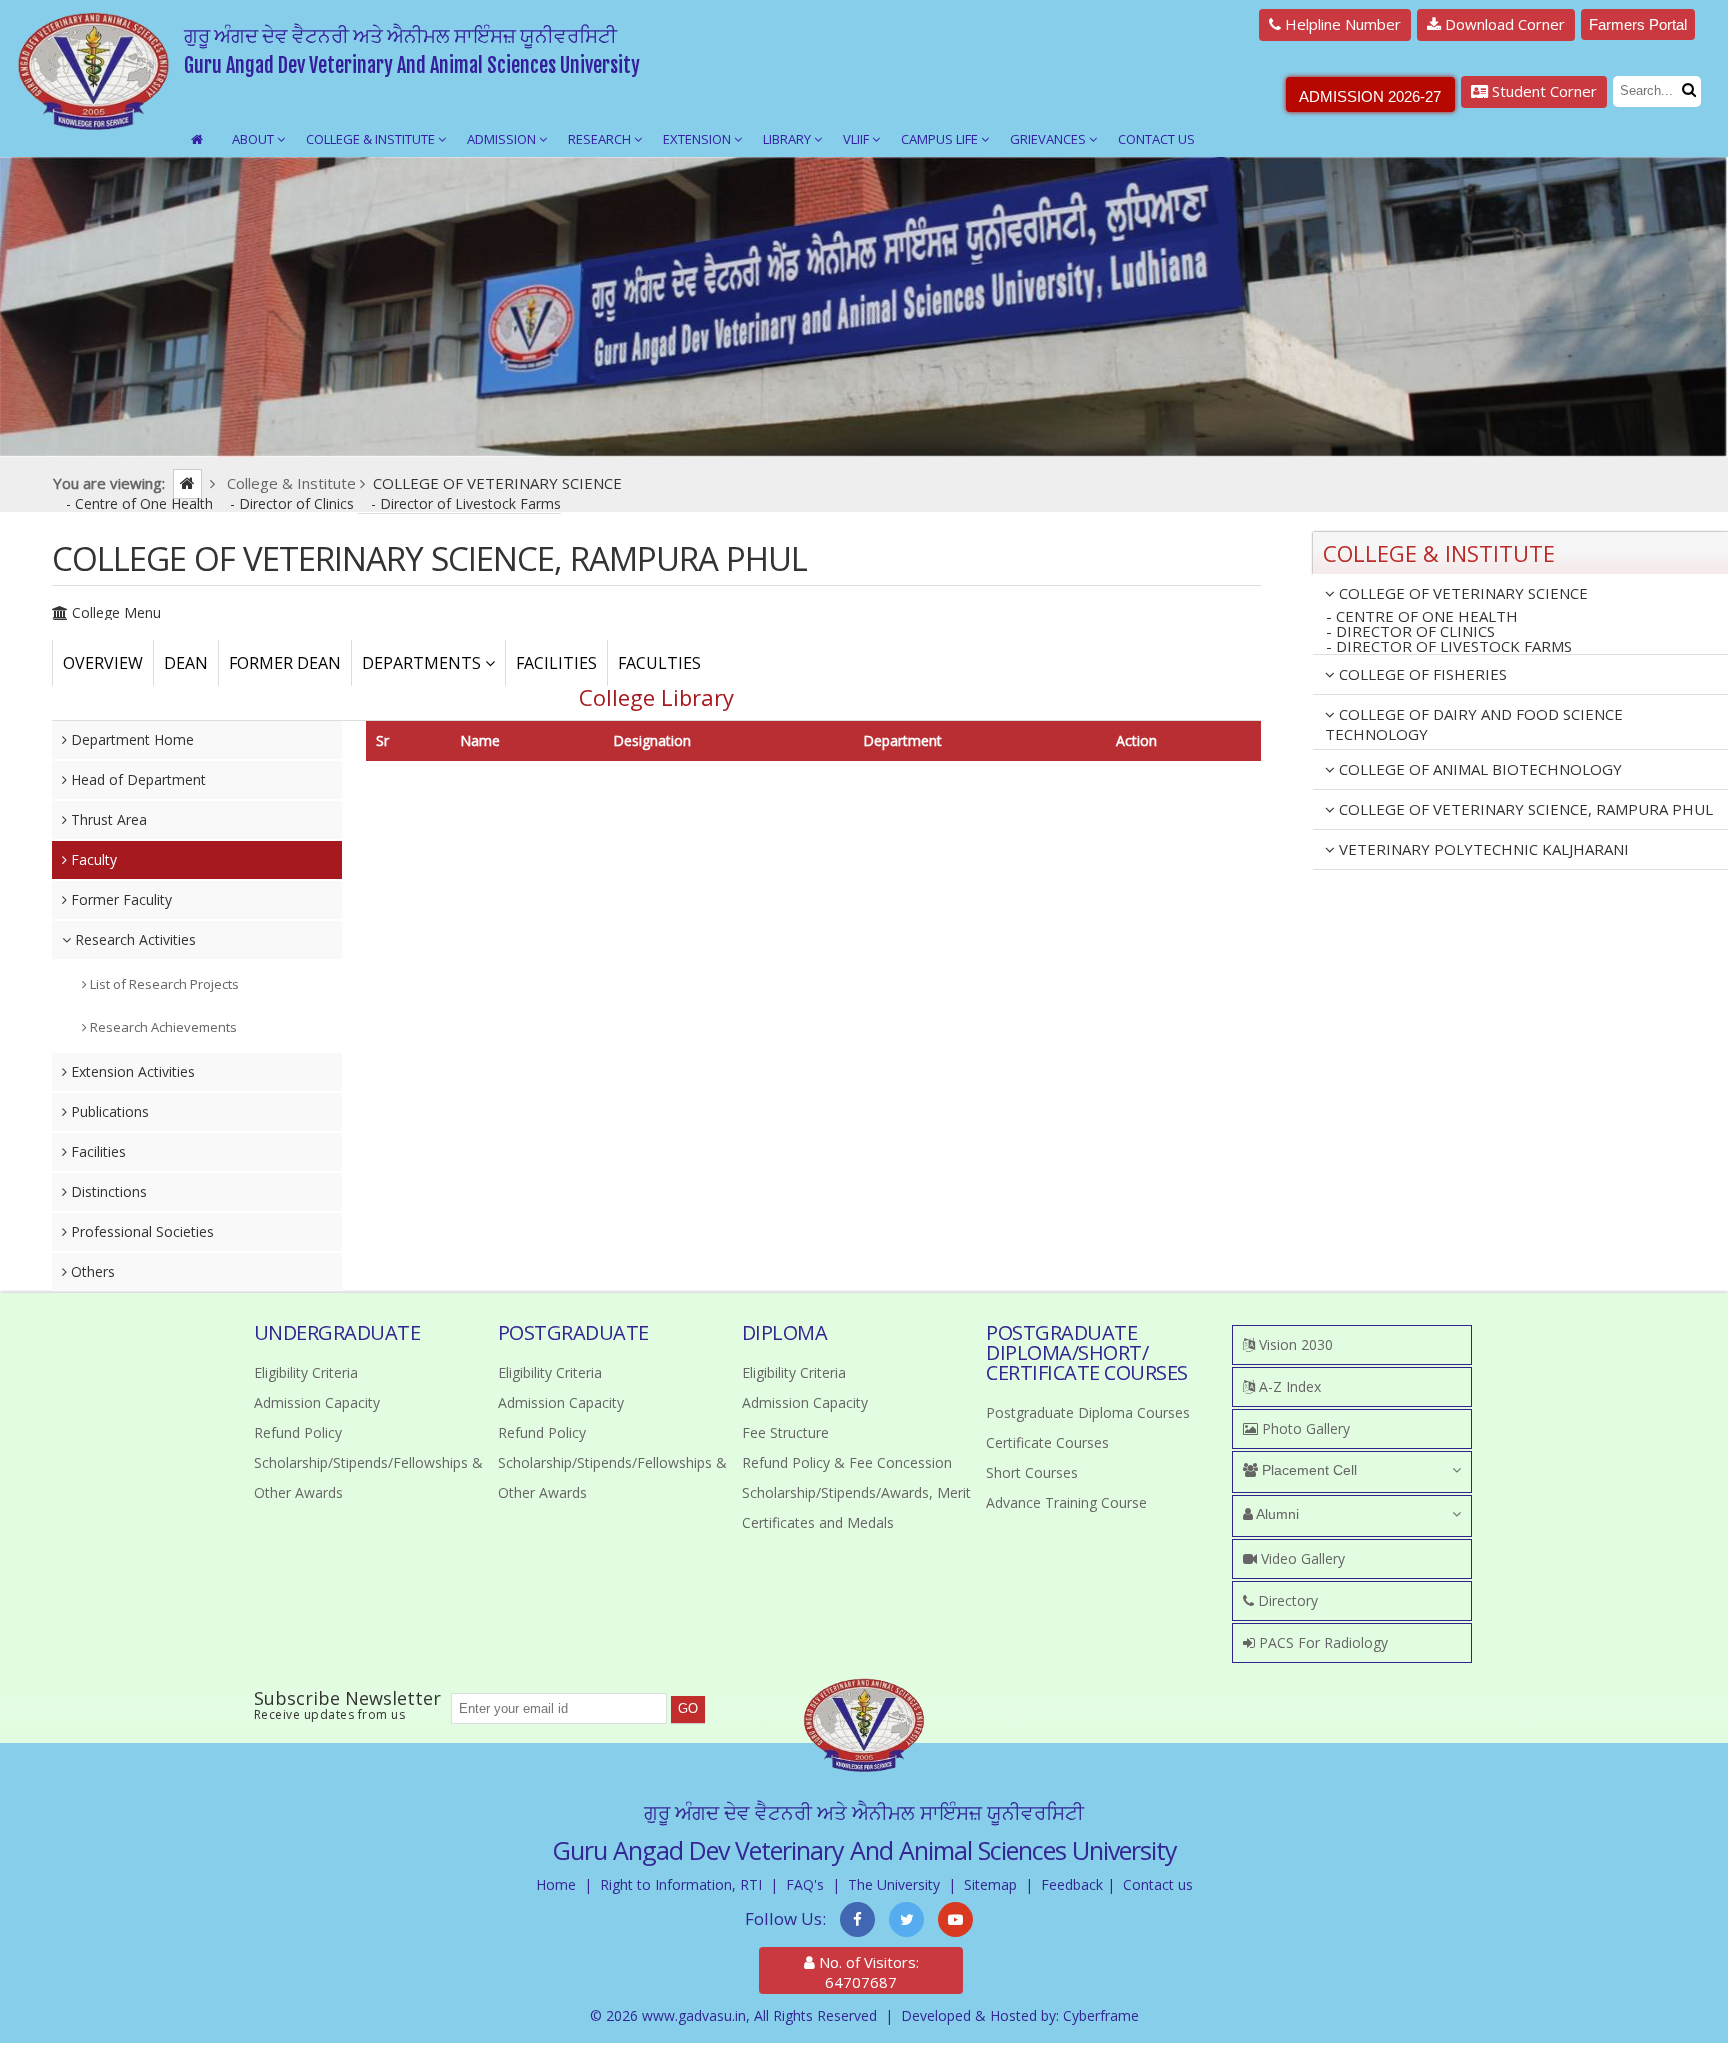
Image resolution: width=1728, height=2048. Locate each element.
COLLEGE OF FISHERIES (1421, 674)
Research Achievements (162, 1027)
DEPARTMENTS (423, 663)
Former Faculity (119, 899)
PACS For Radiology (1321, 1642)
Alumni (1276, 1514)
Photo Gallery (1304, 1428)
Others (91, 1271)
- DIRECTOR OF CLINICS (1410, 631)
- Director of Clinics (294, 503)
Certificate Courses (1047, 1442)
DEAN (186, 663)
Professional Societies (140, 1231)
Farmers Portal (1638, 24)
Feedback (1072, 1884)
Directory (1286, 1600)
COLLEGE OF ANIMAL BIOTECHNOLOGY (1478, 769)
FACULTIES (659, 663)
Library (788, 139)
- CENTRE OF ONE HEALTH (1422, 616)
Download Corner (1503, 24)
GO (688, 1708)
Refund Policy (298, 1432)
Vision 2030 (1294, 1344)
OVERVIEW (103, 663)
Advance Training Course (1066, 1502)
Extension (698, 139)
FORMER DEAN (285, 663)
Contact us (1158, 1884)
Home (556, 1884)
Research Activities (133, 939)
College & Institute (372, 139)
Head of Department (136, 779)
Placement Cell (1307, 1470)
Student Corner (1542, 91)
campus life (941, 139)
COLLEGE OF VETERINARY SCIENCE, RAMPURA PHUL (1524, 809)
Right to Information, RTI (681, 1884)
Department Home (130, 739)
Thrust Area (107, 819)
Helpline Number (1341, 24)
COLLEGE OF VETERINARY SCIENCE (1461, 593)
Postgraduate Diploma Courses (1088, 1412)
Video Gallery (1301, 1558)
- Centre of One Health (141, 503)
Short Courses (1032, 1472)
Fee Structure (785, 1432)
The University (894, 1884)
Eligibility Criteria (306, 1372)
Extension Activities (131, 1071)
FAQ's (805, 1884)
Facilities (96, 1151)
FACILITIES (556, 663)
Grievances (1049, 139)
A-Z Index (1288, 1386)
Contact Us (1156, 139)
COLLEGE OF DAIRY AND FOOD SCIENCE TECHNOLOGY (1474, 724)
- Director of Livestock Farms (466, 503)
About (254, 139)
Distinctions (107, 1191)
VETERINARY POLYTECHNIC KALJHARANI (1482, 849)
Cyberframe (1101, 2015)
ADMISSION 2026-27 (1370, 96)
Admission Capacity (317, 1402)
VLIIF (857, 139)
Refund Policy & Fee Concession (847, 1462)
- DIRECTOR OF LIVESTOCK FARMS (1449, 647)
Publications (108, 1111)
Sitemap (990, 1884)
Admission (503, 139)
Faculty (92, 859)
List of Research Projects (163, 984)
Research (601, 139)
